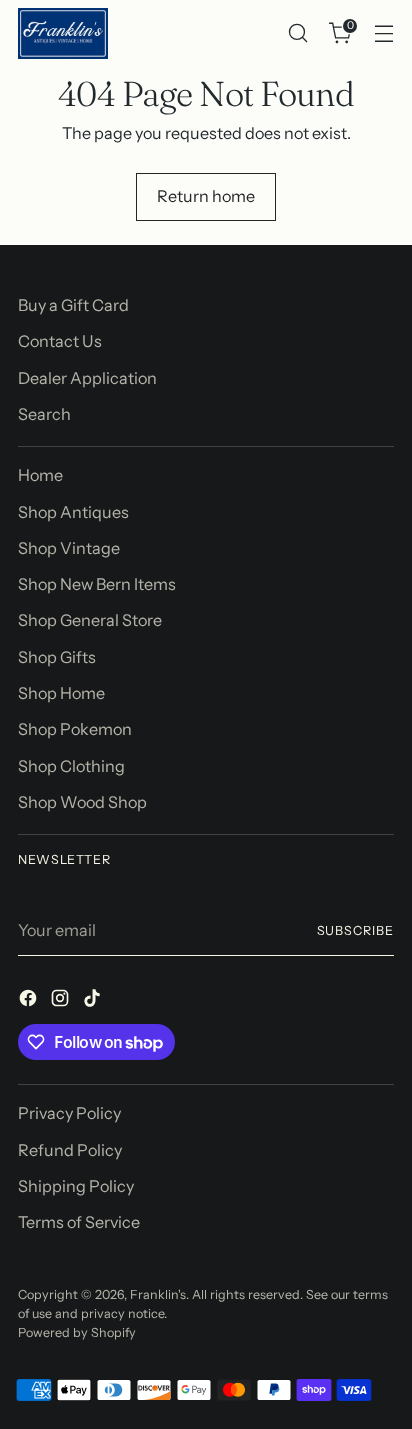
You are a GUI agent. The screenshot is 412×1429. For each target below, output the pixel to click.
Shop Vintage (69, 548)
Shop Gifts (57, 657)
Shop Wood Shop (82, 802)
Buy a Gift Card (73, 305)
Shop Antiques (73, 512)
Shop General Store (90, 620)
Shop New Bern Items (97, 584)
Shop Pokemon (75, 729)
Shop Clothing (71, 766)
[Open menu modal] (383, 33)
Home (40, 475)
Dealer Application (87, 378)
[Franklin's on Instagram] (62, 1001)
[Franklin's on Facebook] (30, 1001)
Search (44, 414)
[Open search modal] (297, 33)
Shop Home (61, 693)
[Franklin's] (63, 33)
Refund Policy (70, 1150)
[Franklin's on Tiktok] (94, 1001)
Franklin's (158, 1294)
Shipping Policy (76, 1186)
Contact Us (60, 341)
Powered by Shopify (77, 1332)
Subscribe (356, 930)
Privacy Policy (69, 1113)
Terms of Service (79, 1222)
